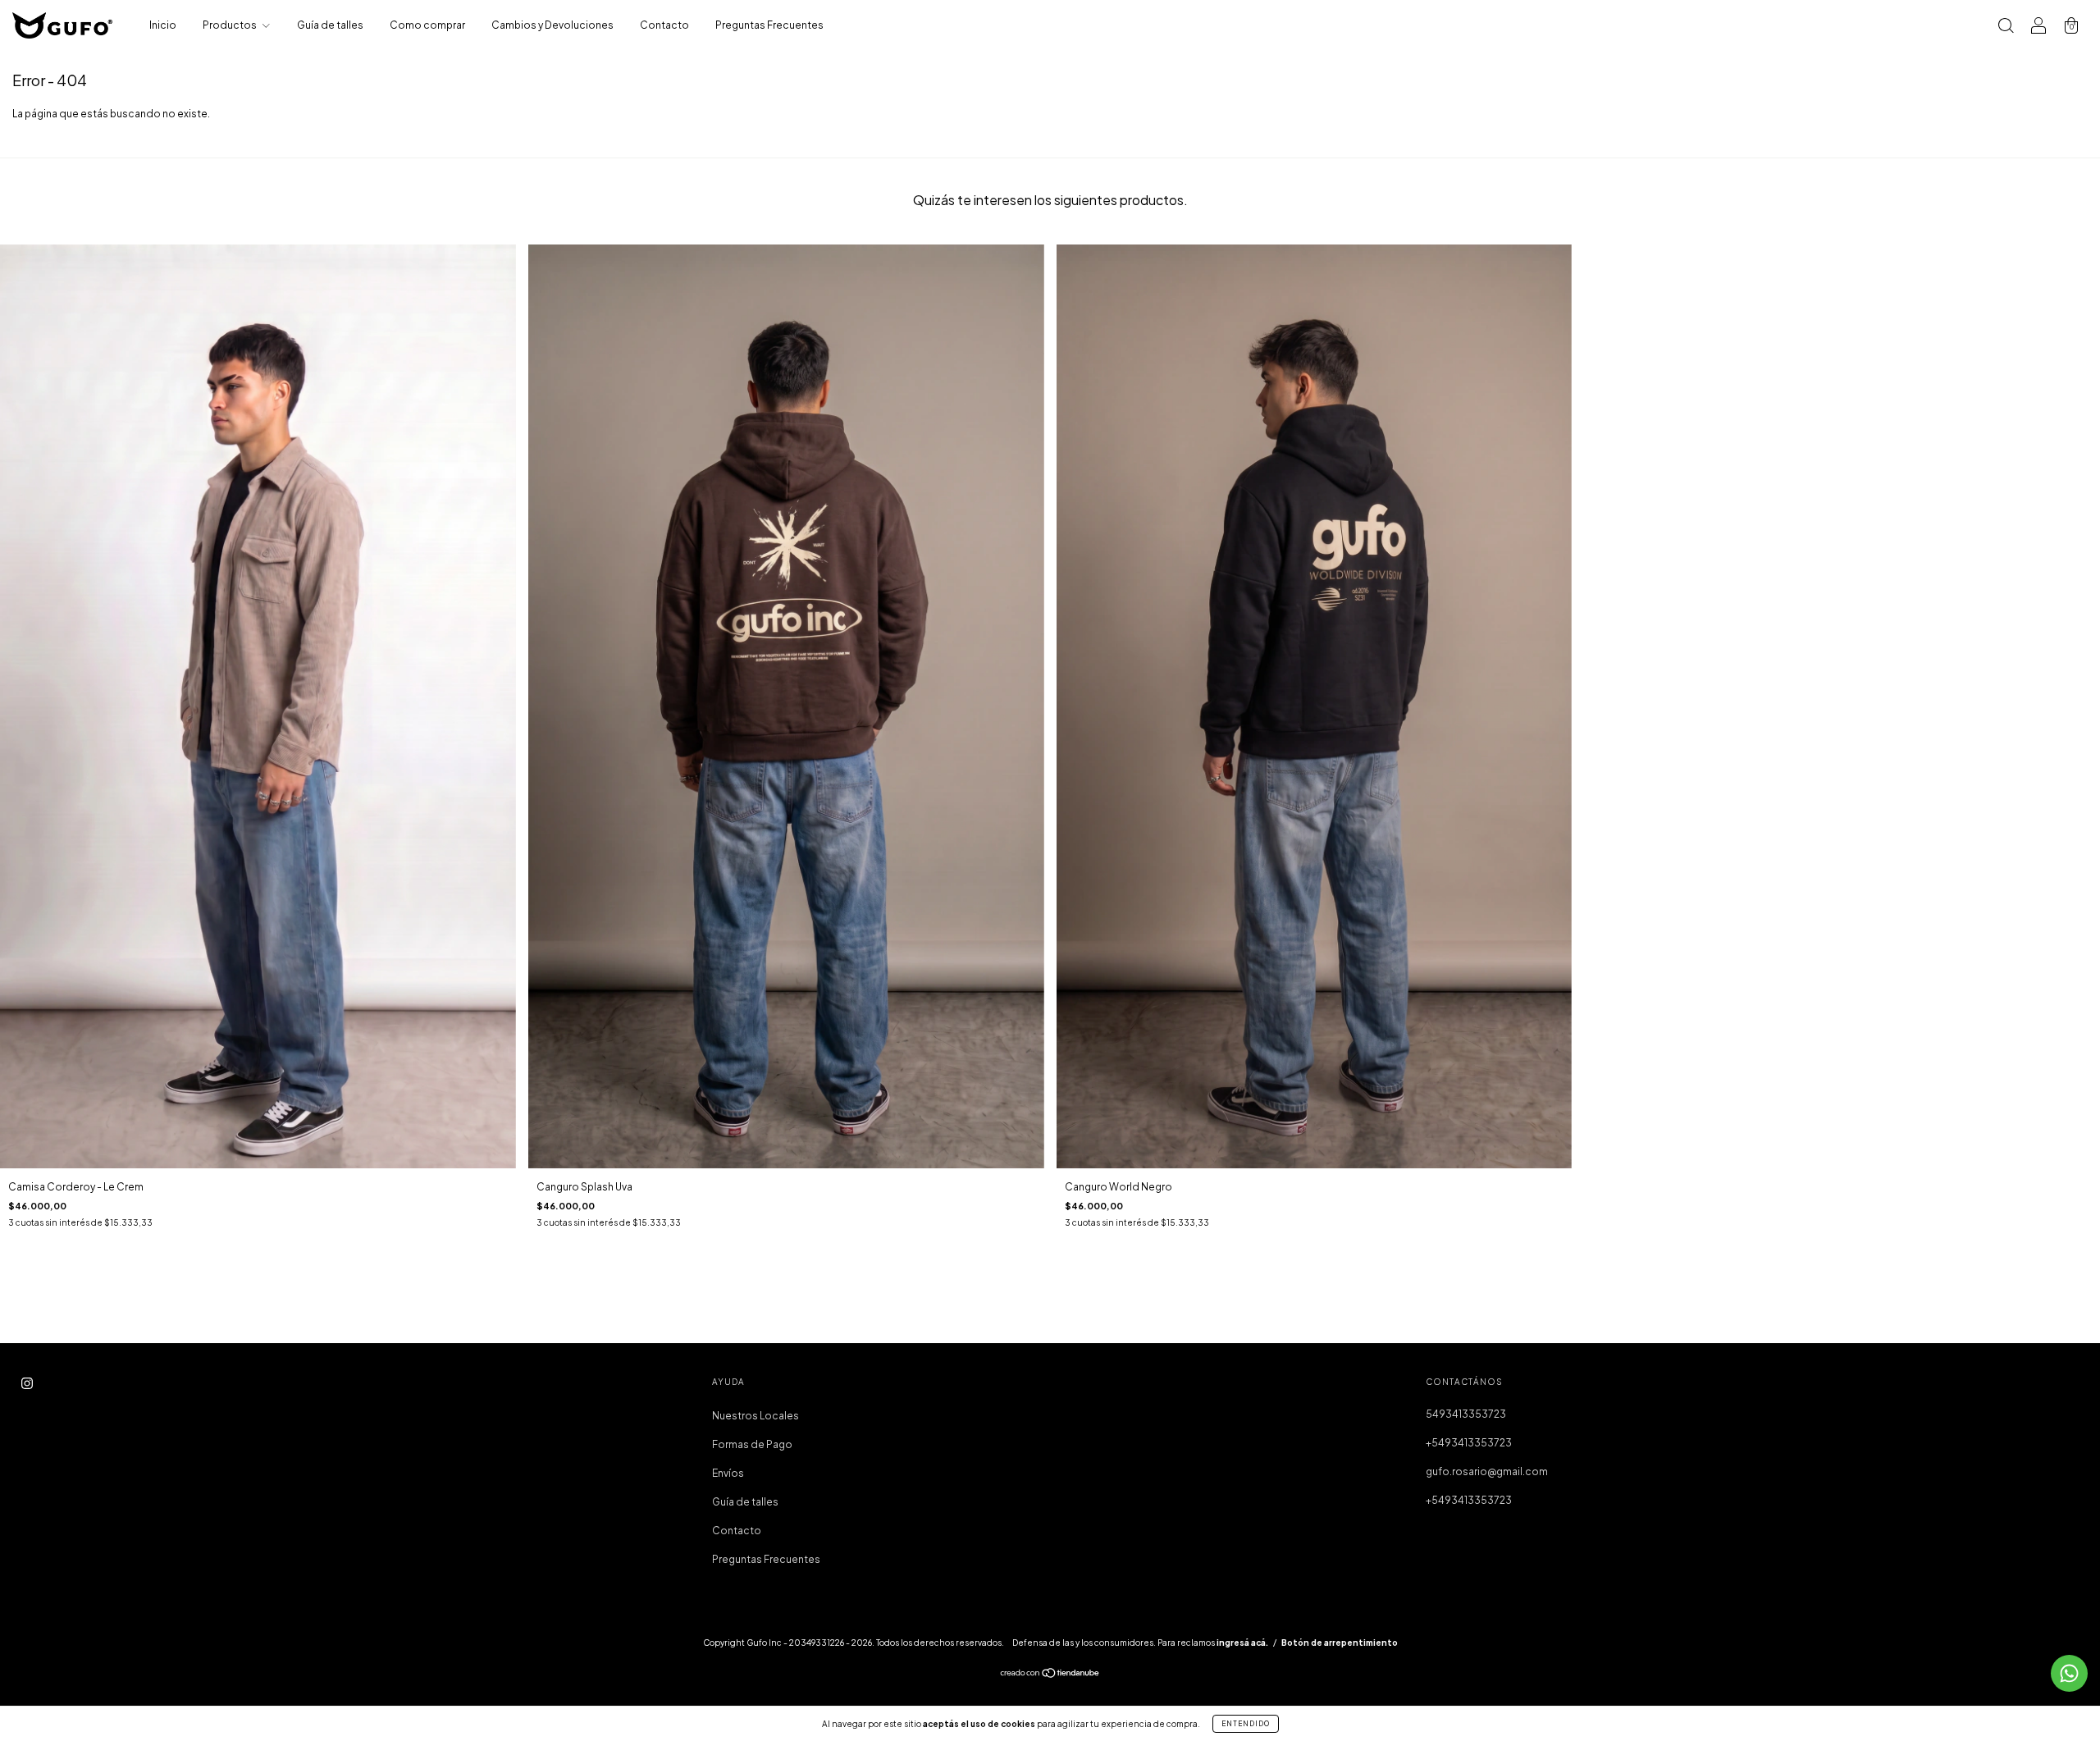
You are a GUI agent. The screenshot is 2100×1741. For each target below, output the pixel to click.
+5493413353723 (1469, 1443)
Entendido (1246, 1724)
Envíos (728, 1473)
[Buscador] (2006, 27)
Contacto (664, 25)
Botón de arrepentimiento (1340, 1643)
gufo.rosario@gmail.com (1487, 1471)
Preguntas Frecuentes (769, 25)
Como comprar (427, 25)
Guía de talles (330, 25)
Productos (231, 25)
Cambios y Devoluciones (552, 25)
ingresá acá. (1242, 1643)
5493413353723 (1466, 1414)
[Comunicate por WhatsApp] (2069, 1673)
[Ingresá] (2038, 27)
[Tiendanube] (1050, 1675)
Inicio (163, 25)
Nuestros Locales (756, 1416)
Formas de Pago (752, 1444)
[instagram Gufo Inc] (27, 1384)
